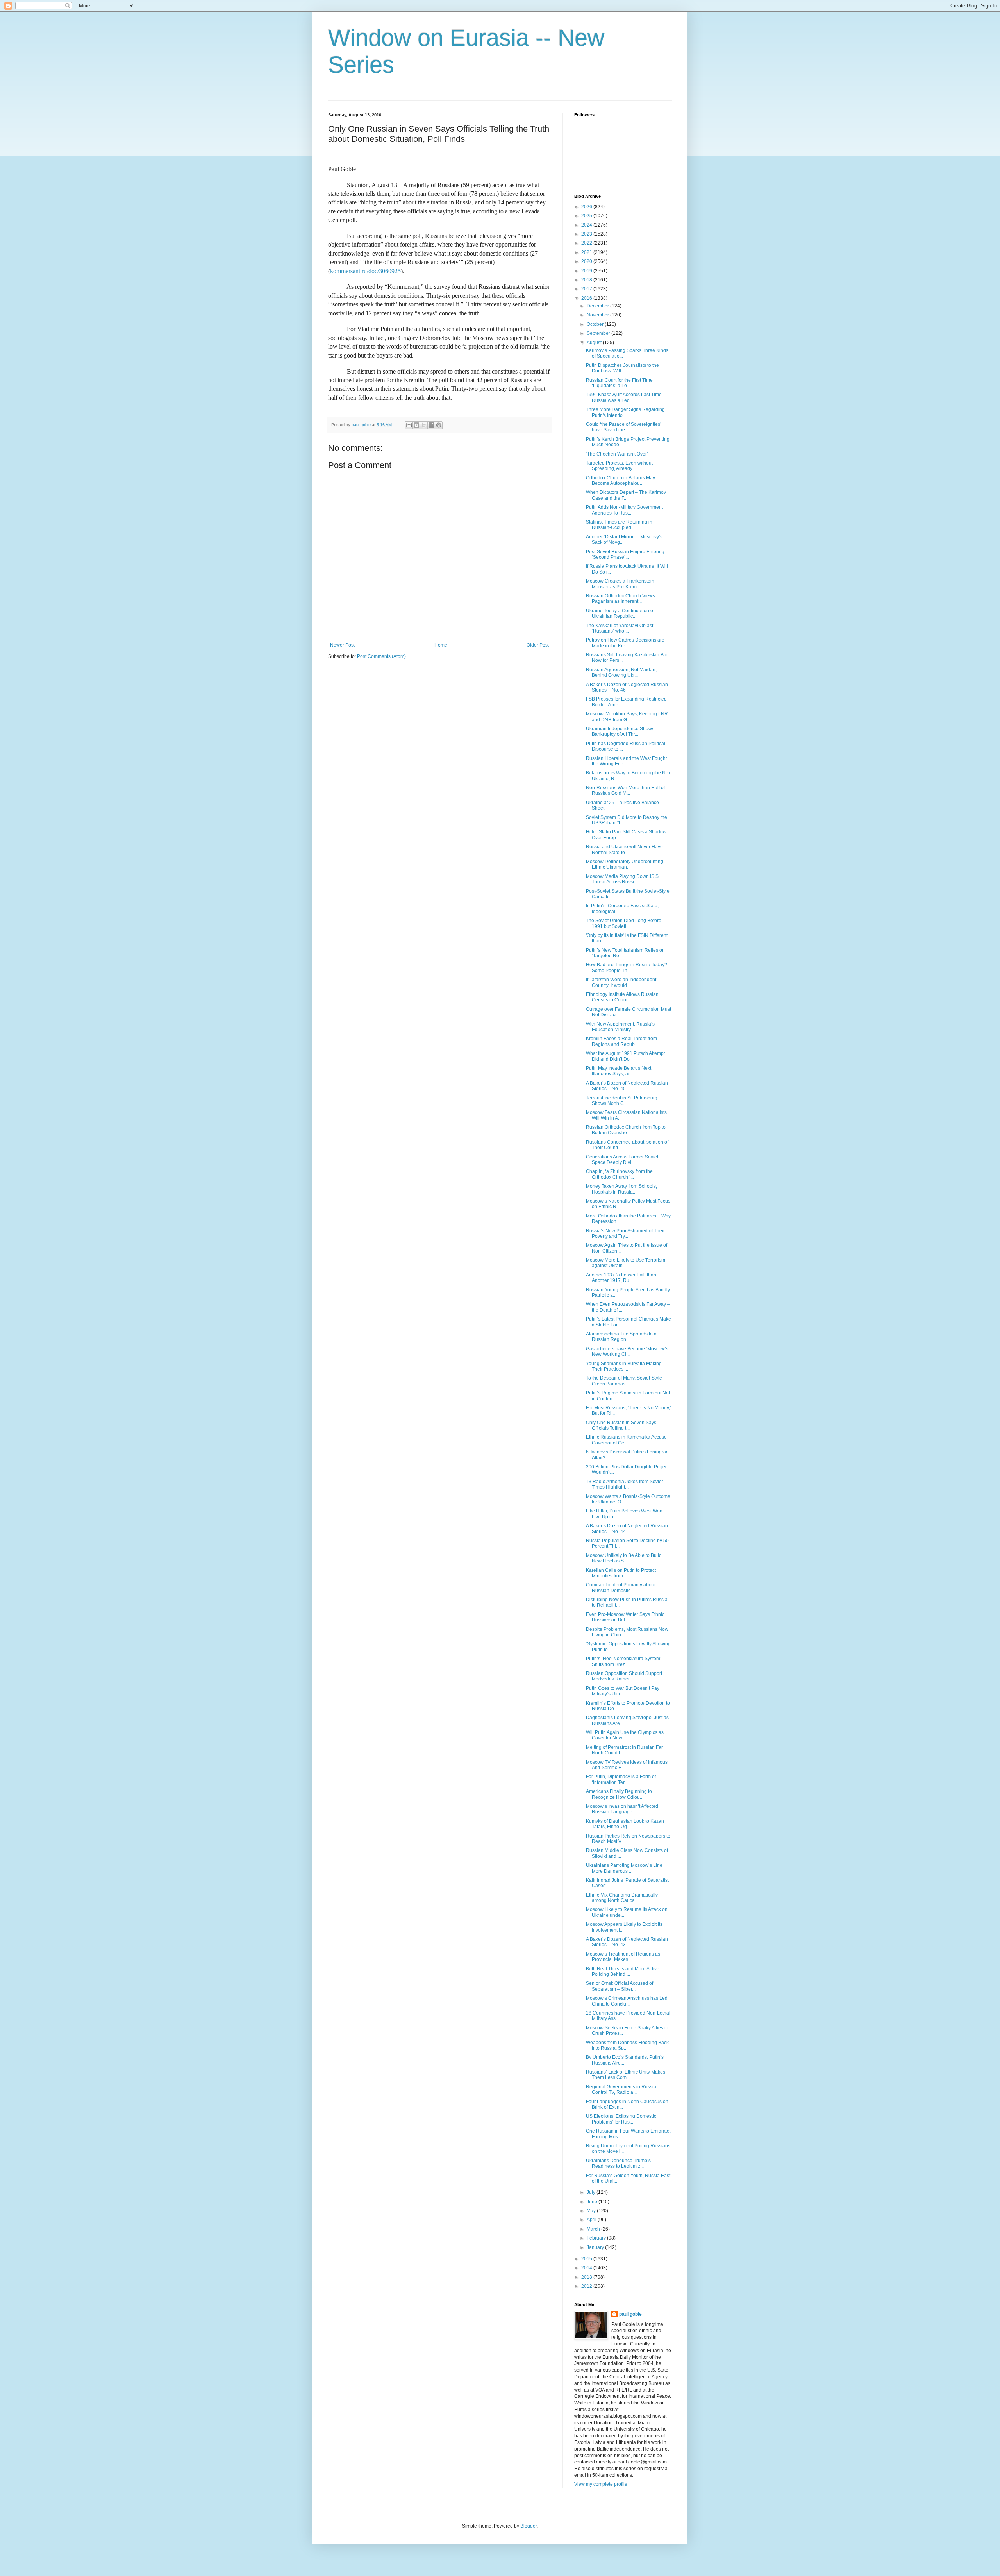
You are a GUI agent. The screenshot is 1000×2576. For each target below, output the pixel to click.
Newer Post (342, 645)
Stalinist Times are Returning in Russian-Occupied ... (619, 525)
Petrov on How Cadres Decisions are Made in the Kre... (625, 643)
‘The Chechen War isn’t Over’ (617, 454)
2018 (587, 280)
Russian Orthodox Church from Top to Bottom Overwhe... (626, 1130)
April (592, 2220)
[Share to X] (424, 425)
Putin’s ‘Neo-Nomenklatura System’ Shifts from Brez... (624, 1661)
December (598, 306)
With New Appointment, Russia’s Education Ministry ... (620, 1027)
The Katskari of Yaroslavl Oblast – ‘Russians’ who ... (621, 628)
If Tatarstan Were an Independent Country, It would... (621, 982)
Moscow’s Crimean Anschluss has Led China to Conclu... (627, 2001)
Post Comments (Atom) (381, 656)
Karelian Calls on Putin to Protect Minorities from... (621, 1573)
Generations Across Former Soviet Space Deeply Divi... (622, 1160)
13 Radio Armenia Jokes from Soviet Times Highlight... (624, 1484)
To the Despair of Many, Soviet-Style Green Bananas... (624, 1381)
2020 (587, 261)
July (592, 2192)
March (594, 2229)
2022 (587, 243)
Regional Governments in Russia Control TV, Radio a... (621, 2090)
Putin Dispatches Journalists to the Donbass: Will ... (622, 368)
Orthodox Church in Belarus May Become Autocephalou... (621, 481)
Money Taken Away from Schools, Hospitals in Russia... (621, 1189)
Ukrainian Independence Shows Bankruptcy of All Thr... (620, 731)
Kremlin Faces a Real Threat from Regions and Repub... (621, 1041)
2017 (587, 289)
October (596, 324)
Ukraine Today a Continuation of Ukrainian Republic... (620, 613)
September (599, 333)
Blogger (529, 2526)
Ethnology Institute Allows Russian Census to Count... (622, 997)
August (595, 343)
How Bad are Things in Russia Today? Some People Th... (627, 967)
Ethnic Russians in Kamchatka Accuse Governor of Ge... (626, 1440)
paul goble (630, 2314)
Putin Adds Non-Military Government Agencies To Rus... (624, 510)
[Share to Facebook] (431, 425)
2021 (587, 252)
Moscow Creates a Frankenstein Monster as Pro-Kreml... (620, 584)
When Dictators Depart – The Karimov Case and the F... (626, 495)
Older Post (538, 645)
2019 (587, 271)
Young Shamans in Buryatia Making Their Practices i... (624, 1366)
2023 (587, 234)
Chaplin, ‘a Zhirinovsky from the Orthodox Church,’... (619, 1174)
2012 (587, 2286)
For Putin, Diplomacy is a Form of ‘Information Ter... (621, 1779)
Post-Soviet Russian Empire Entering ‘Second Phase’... (625, 554)
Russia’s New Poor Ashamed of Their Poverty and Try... (625, 1233)
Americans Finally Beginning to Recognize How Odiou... (619, 1794)
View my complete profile (601, 2484)
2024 (587, 225)
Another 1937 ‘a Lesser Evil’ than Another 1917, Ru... (621, 1278)
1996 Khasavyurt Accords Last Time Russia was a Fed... (624, 397)
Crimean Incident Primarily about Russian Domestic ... (621, 1587)
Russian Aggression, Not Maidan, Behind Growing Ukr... (621, 672)
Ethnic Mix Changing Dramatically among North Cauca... (622, 1898)
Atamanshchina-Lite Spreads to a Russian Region (621, 1337)
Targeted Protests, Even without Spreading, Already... (619, 466)
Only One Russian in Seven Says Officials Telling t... (621, 1425)
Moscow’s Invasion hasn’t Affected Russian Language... (622, 1809)
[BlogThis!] (416, 425)
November (598, 315)
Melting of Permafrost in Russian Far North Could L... (624, 1750)
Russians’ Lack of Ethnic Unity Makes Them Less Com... (626, 2075)
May (592, 2211)
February (597, 2238)
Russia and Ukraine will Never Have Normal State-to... (624, 849)
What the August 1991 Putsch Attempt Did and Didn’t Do (625, 1056)
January (596, 2247)
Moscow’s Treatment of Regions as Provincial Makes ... (623, 1957)
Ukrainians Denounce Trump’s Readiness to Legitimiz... (618, 2163)
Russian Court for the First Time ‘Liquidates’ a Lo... (619, 383)
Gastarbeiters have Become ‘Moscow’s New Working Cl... (627, 1351)
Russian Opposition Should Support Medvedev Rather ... (624, 1676)
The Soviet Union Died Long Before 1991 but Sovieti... (624, 923)
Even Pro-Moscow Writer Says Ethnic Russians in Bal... (625, 1617)
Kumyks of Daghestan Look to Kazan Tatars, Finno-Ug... (625, 1824)
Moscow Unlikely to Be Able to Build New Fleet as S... (624, 1558)
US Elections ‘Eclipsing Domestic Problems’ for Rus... (621, 2119)
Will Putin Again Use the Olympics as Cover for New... (625, 1735)
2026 (587, 207)
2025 (587, 216)
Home (441, 645)
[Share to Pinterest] (439, 425)
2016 (587, 298)
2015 (587, 2259)
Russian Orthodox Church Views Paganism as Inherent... (621, 599)
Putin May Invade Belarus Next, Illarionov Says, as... (619, 1071)
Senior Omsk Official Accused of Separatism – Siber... (620, 1986)
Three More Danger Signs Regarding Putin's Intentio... (625, 412)
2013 (587, 2277)
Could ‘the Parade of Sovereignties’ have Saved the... (624, 427)
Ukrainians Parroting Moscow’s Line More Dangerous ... (624, 1868)
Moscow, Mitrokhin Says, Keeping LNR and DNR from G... (627, 717)
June (593, 2202)
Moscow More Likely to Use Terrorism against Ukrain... (626, 1263)
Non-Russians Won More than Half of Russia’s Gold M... (625, 790)
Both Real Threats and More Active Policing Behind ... (623, 1972)
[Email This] (409, 425)
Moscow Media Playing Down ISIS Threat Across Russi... (622, 879)
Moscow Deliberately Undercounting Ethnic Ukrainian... (625, 864)
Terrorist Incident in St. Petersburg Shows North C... (622, 1101)
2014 (587, 2268)
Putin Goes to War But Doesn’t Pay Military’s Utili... (623, 1691)
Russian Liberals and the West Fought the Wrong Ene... (626, 761)
